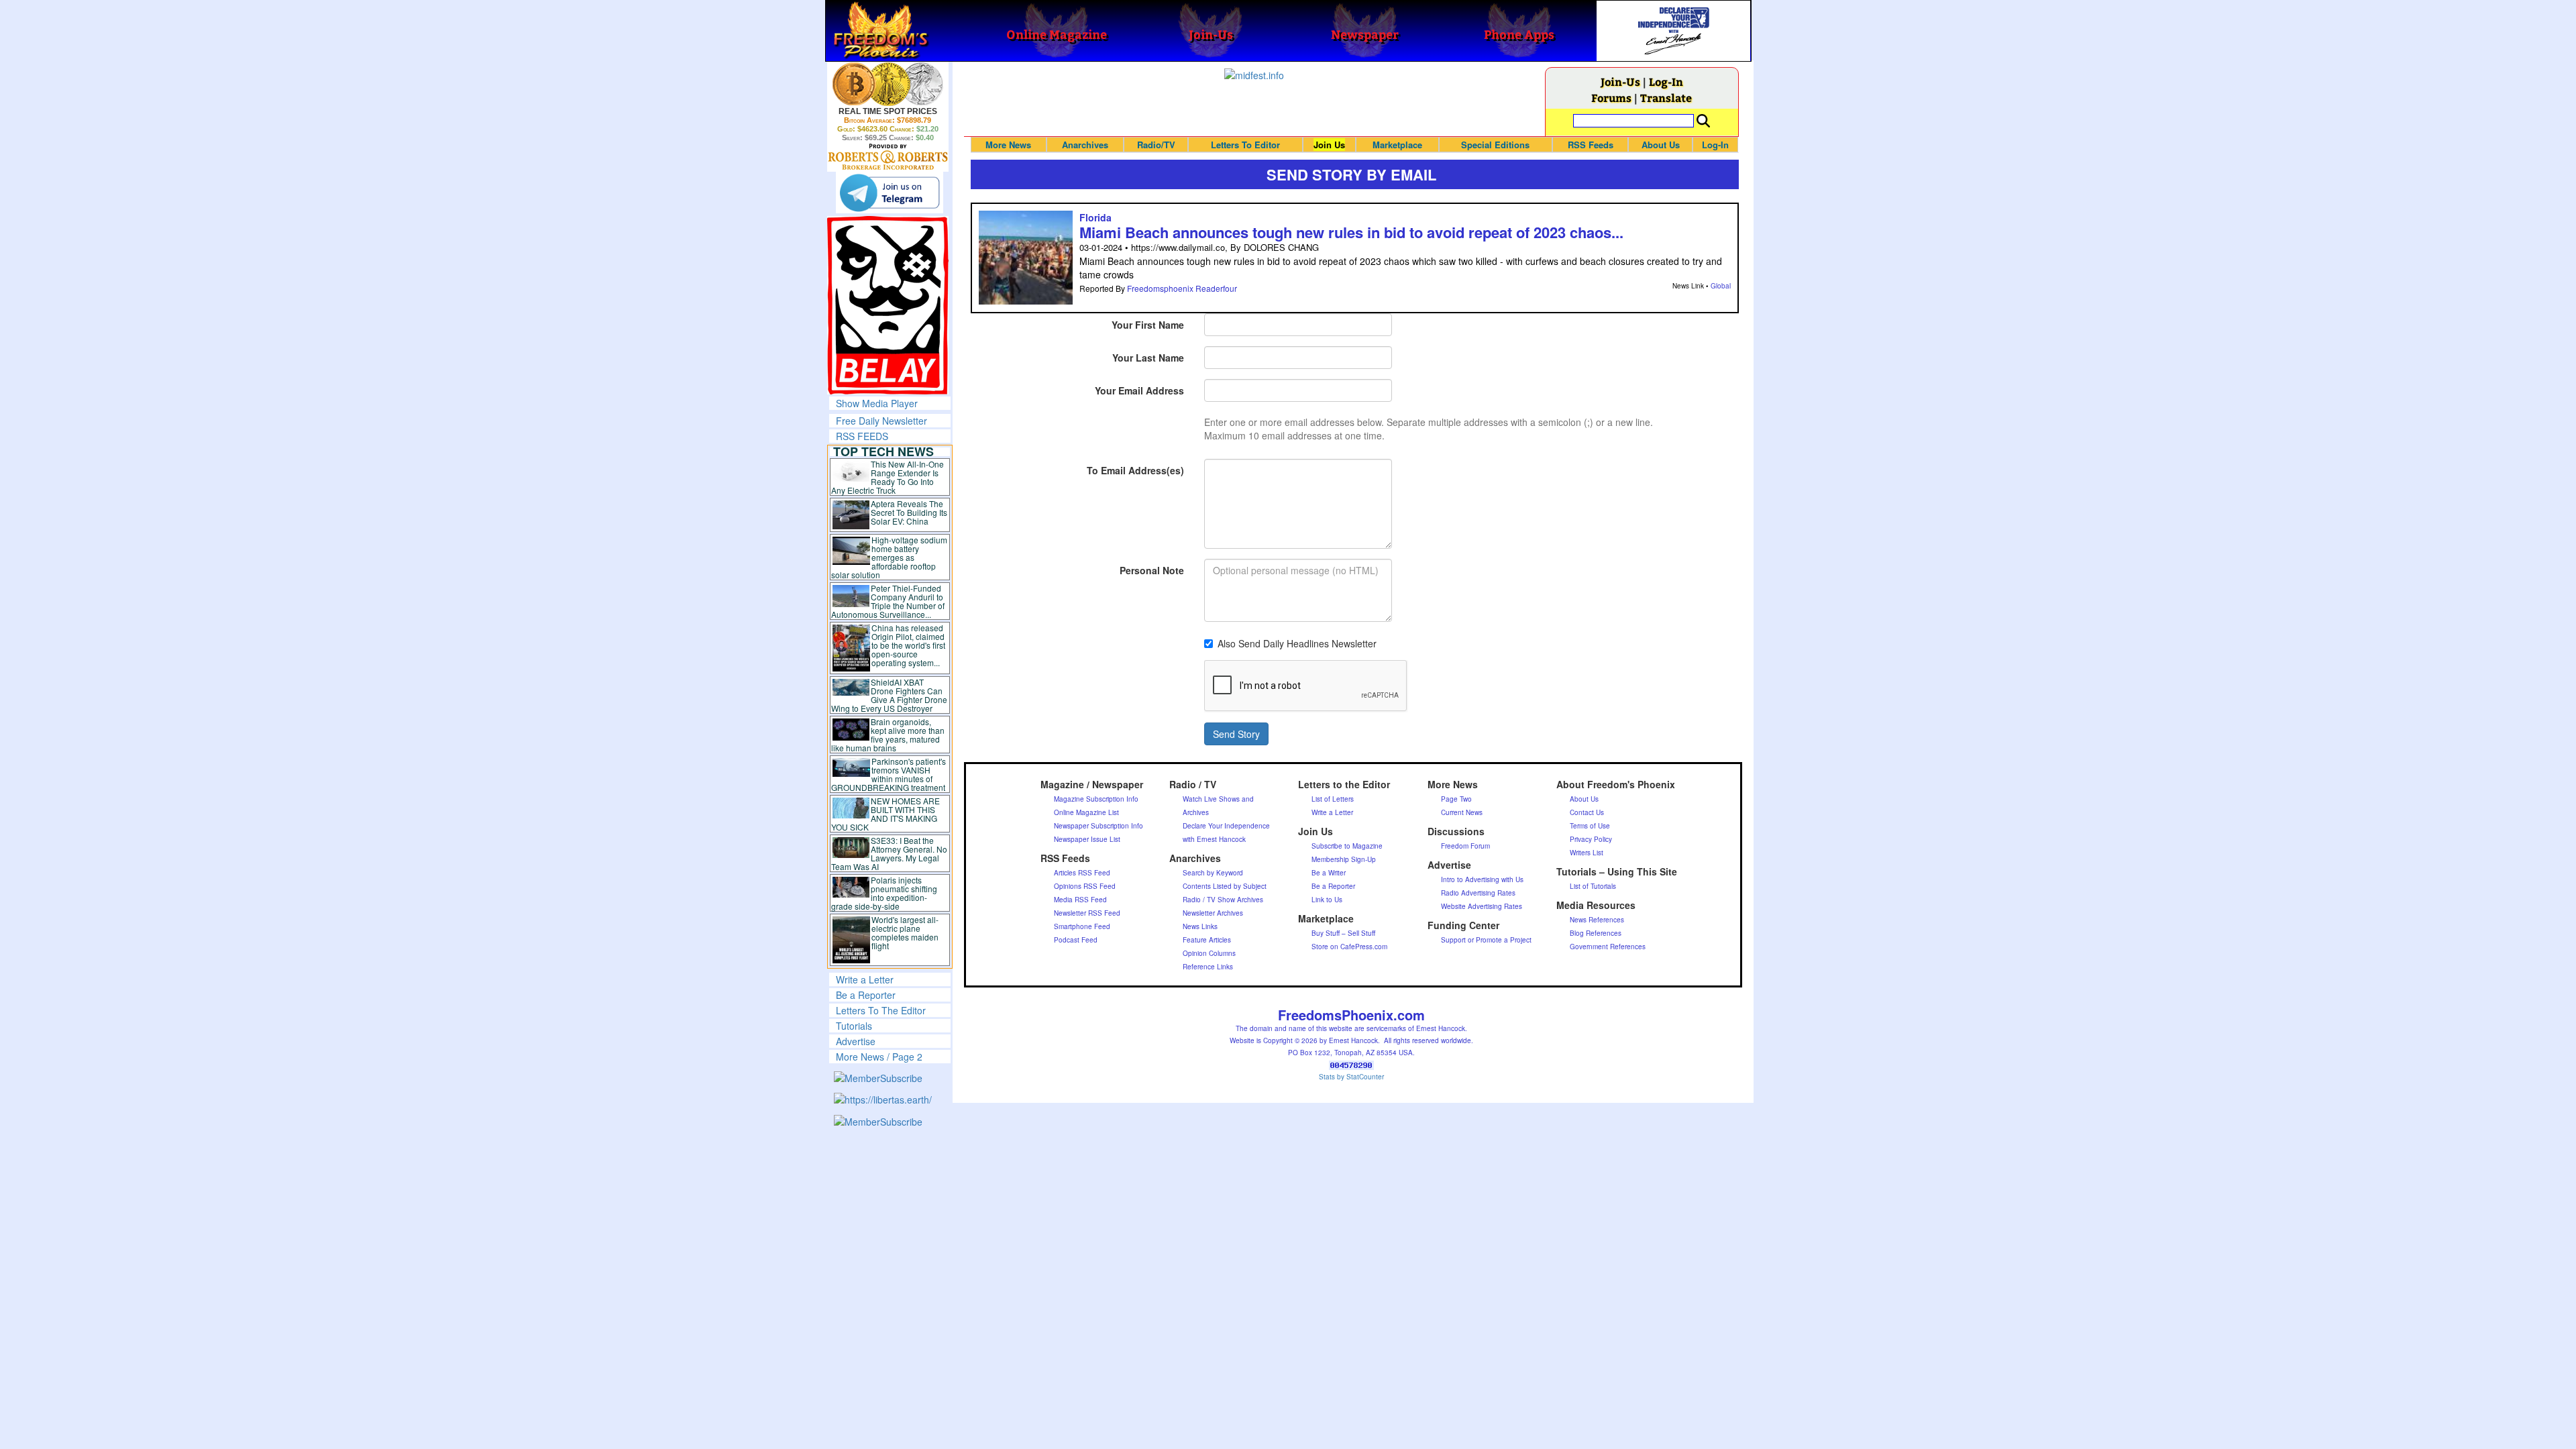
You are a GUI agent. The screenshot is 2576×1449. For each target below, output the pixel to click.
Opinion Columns (1209, 953)
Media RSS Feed (1080, 900)
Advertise (856, 1041)
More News (1008, 145)
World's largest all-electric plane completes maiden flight (905, 932)
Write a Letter (865, 979)
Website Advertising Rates (1482, 906)
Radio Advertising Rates (1478, 893)
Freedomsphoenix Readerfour (1182, 288)
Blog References (1596, 933)
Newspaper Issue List (1087, 839)
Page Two (1456, 799)
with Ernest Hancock (1214, 839)
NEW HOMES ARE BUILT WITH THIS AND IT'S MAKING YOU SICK (886, 814)
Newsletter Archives (1213, 913)
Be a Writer (1329, 873)
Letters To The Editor (881, 1010)
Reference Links (1208, 967)
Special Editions (1495, 145)
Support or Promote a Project (1486, 940)
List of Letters (1333, 799)
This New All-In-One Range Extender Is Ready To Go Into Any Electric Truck (888, 477)
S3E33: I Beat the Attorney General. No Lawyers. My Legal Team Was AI (890, 853)
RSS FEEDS (862, 436)
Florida (1095, 217)
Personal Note (1152, 570)
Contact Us (1587, 812)
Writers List (1587, 853)
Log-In (1666, 82)
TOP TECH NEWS (883, 451)
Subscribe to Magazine (1347, 846)
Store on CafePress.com (1349, 947)
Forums (1611, 98)
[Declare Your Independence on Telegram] (890, 193)
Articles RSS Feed (1082, 873)
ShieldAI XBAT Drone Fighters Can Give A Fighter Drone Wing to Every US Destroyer (890, 695)
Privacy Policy (1591, 839)
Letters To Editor (1245, 145)
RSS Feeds (1591, 145)
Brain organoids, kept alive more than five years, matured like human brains (888, 735)
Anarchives (1085, 145)
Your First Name (1148, 325)
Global (1721, 286)
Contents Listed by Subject (1225, 886)
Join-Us (1620, 82)
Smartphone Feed (1082, 926)
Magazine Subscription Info (1096, 799)
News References (1597, 920)
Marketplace (1397, 145)
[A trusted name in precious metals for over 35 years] (888, 157)
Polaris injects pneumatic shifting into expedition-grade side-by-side (884, 893)
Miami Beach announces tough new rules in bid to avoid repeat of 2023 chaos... (1351, 232)
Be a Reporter (866, 995)
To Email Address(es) (1135, 470)
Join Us (1329, 145)
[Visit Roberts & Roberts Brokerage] (888, 84)
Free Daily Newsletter (881, 421)
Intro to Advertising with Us (1482, 879)
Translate (1666, 98)
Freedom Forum (1465, 846)
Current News (1462, 812)
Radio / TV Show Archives (1223, 900)
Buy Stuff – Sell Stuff (1343, 933)
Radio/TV (1156, 145)
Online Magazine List (1086, 812)
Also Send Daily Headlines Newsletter (1297, 643)
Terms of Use (1590, 826)
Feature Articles (1207, 940)
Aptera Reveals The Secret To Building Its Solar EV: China (909, 512)
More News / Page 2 (879, 1057)
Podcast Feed (1076, 940)
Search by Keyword (1213, 873)
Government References (1608, 947)
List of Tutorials (1593, 886)
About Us (1661, 145)
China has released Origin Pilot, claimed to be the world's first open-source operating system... (908, 645)
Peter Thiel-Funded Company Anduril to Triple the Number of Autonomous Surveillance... (888, 601)
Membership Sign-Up (1344, 859)
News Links (1200, 926)
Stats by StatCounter (1351, 1077)
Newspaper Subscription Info (1098, 826)
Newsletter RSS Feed (1087, 913)
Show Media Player (877, 403)
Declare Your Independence (1226, 826)
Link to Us (1327, 900)
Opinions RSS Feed (1085, 886)
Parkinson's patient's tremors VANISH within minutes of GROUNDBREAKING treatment (889, 774)
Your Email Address (1139, 390)
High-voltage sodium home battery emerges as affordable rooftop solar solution (889, 557)
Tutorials (854, 1026)
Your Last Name (1148, 358)
